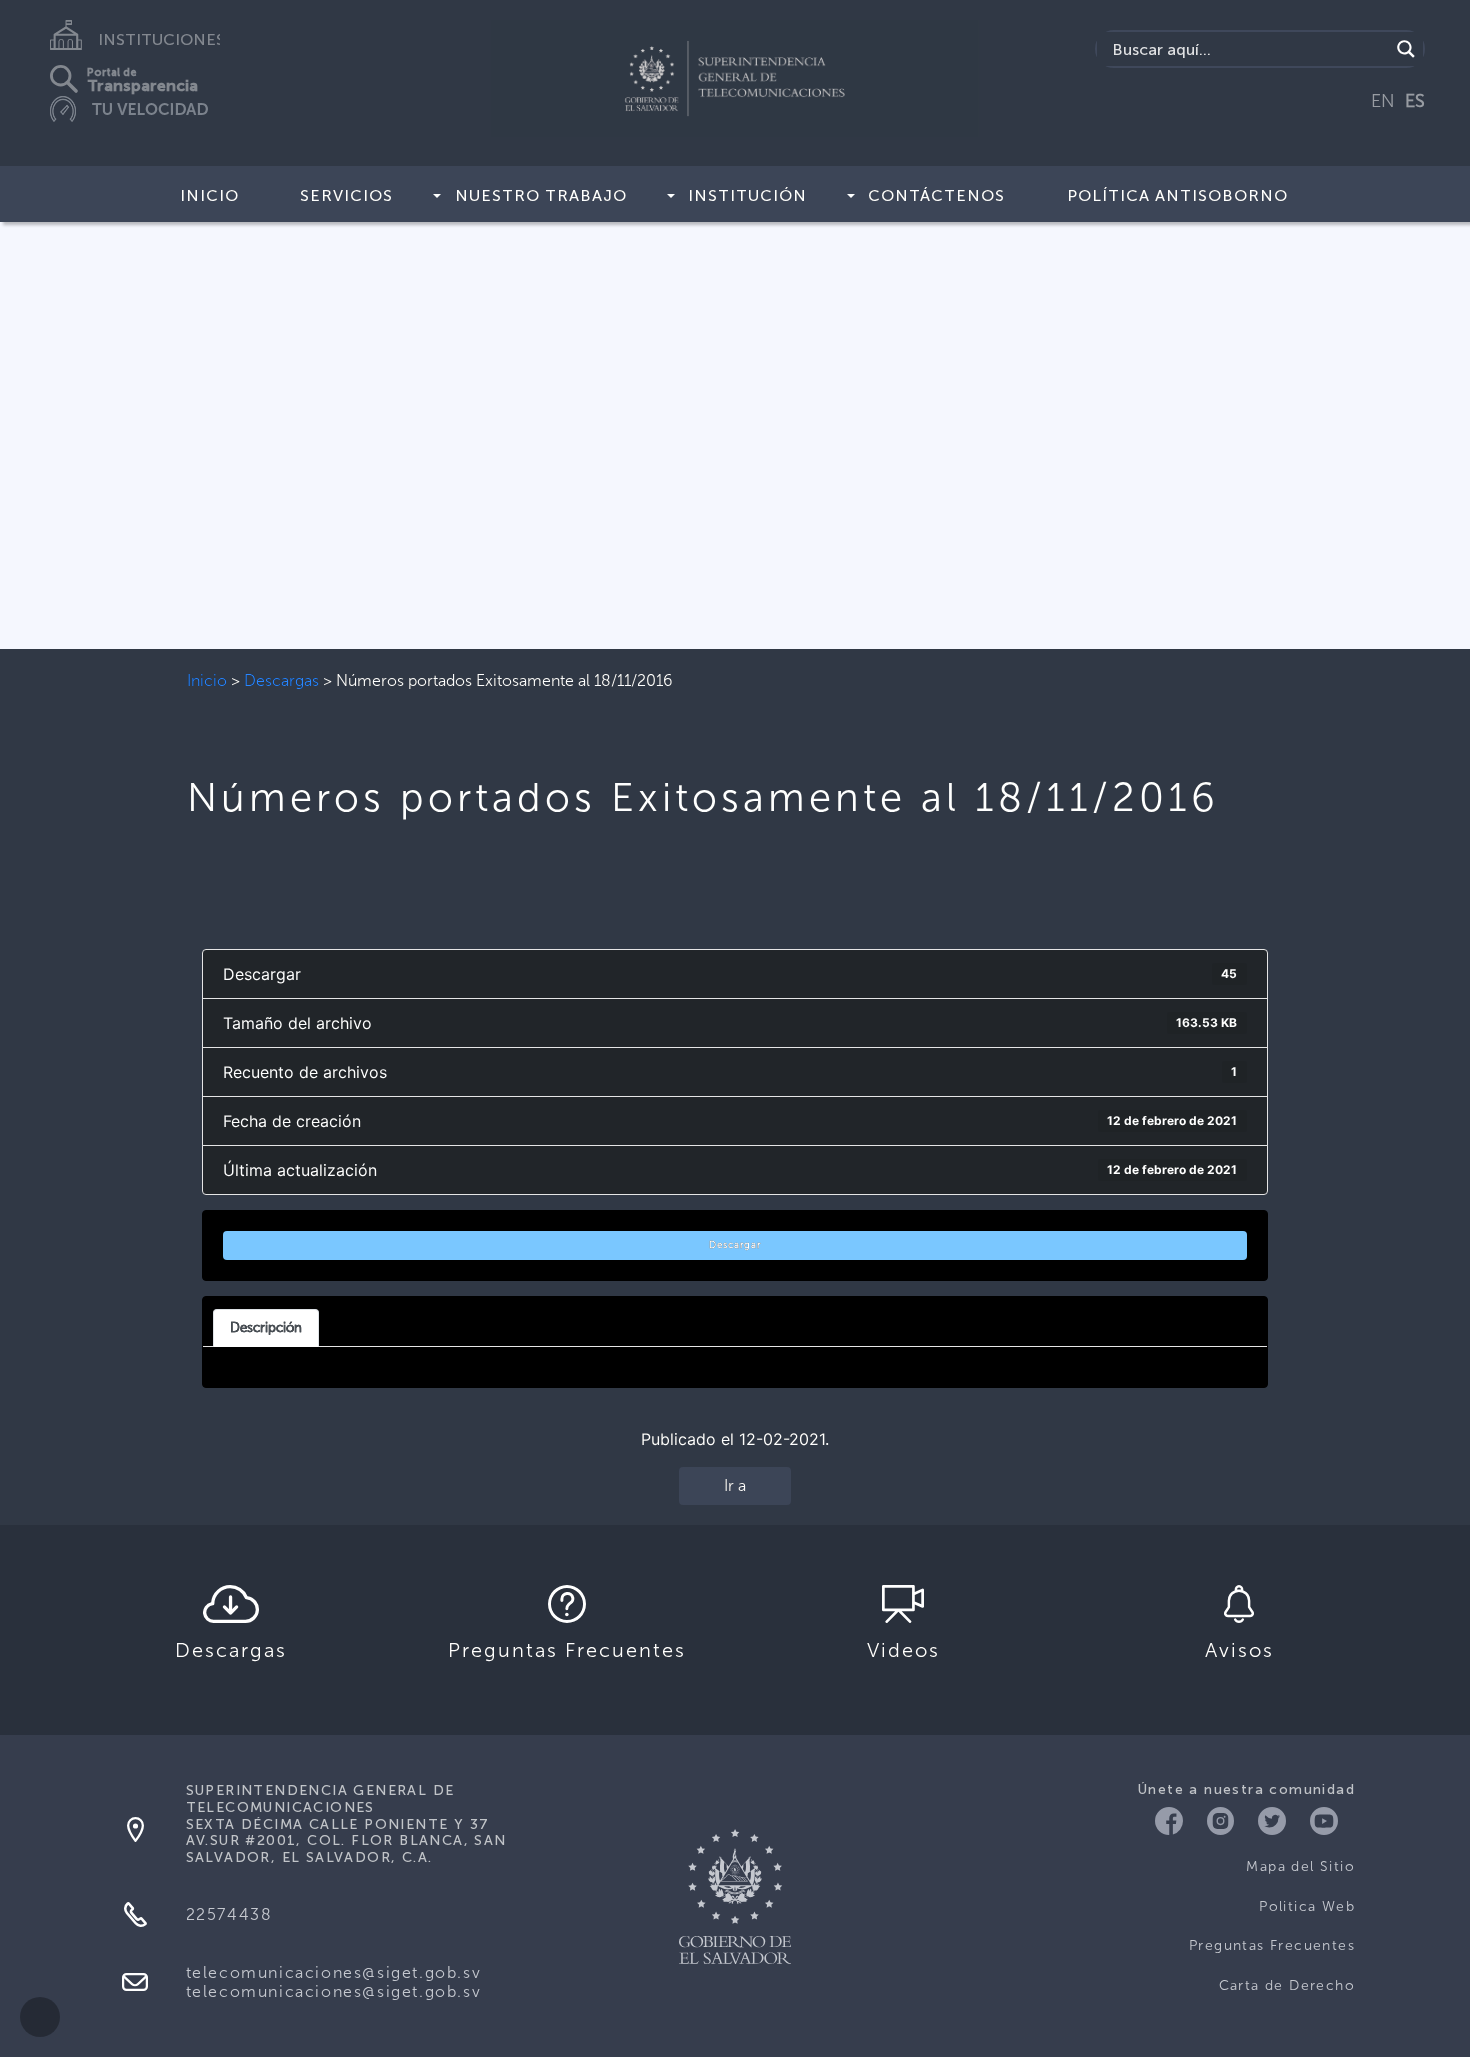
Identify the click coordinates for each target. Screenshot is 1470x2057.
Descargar (735, 1245)
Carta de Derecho (1287, 1985)
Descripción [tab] (266, 1327)
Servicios (346, 195)
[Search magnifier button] (1406, 49)
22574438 (229, 1914)
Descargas (281, 680)
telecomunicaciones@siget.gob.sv (334, 1972)
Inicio (209, 195)
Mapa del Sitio (1300, 1866)
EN (1383, 101)
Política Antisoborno (1177, 195)
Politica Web (1307, 1906)
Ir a (735, 1485)
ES (1415, 101)
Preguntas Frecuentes (1272, 1945)
